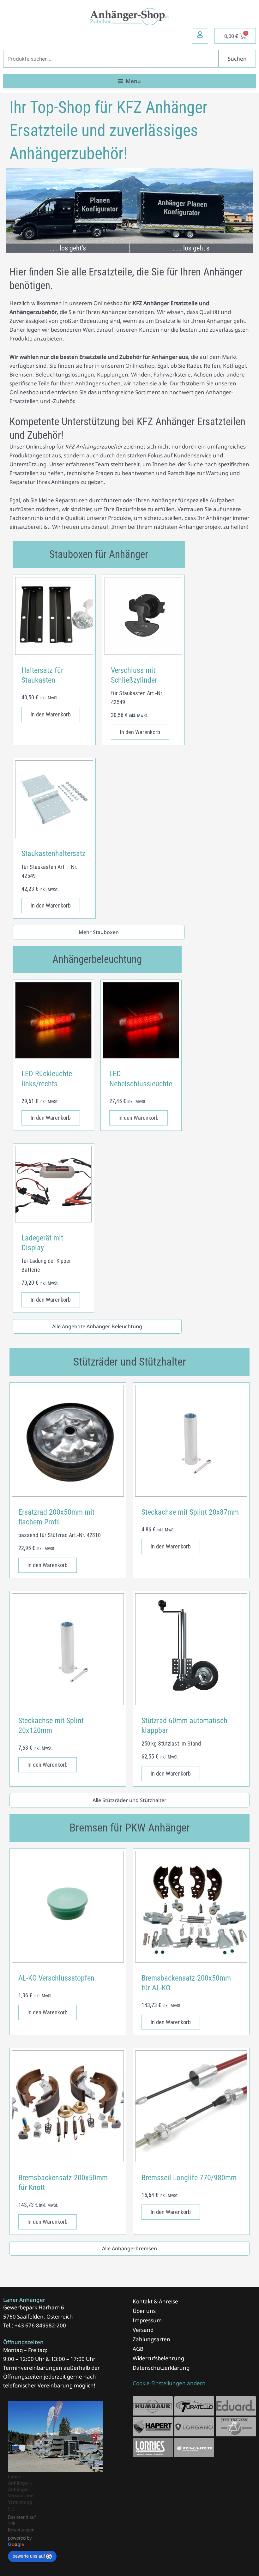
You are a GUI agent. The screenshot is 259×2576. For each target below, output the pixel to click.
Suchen (237, 59)
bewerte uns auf (29, 2556)
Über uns (144, 2311)
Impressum (147, 2320)
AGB (138, 2349)
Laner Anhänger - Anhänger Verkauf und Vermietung (21, 2489)
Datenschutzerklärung (161, 2368)
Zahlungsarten (151, 2339)
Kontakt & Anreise (155, 2301)
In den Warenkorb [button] (51, 714)
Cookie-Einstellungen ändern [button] (169, 2383)
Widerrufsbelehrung (158, 2358)
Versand (143, 2330)
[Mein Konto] (200, 34)
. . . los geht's (68, 248)
